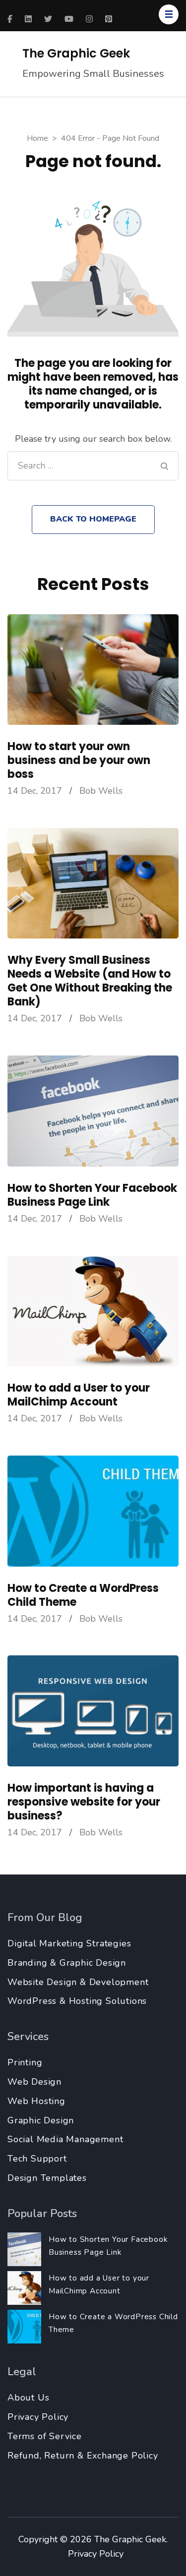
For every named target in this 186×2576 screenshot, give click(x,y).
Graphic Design (41, 2120)
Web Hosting (36, 2101)
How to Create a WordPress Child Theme (83, 1595)
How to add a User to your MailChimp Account (79, 1395)
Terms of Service (45, 2436)
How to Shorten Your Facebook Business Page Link (92, 1195)
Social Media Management (65, 2139)
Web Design (34, 2082)
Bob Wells (101, 791)
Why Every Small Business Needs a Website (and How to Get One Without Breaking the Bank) (90, 981)
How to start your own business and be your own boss (79, 760)
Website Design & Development (78, 1982)
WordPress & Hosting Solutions (77, 2001)
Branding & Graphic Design (67, 1963)
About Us (28, 2398)
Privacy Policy (38, 2417)
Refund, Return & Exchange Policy (83, 2456)
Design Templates (47, 2178)
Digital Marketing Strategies (69, 1943)
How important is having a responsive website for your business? (84, 1802)
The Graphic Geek (76, 53)
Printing (25, 2062)
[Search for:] (89, 466)
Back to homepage (93, 519)
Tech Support (37, 2159)
